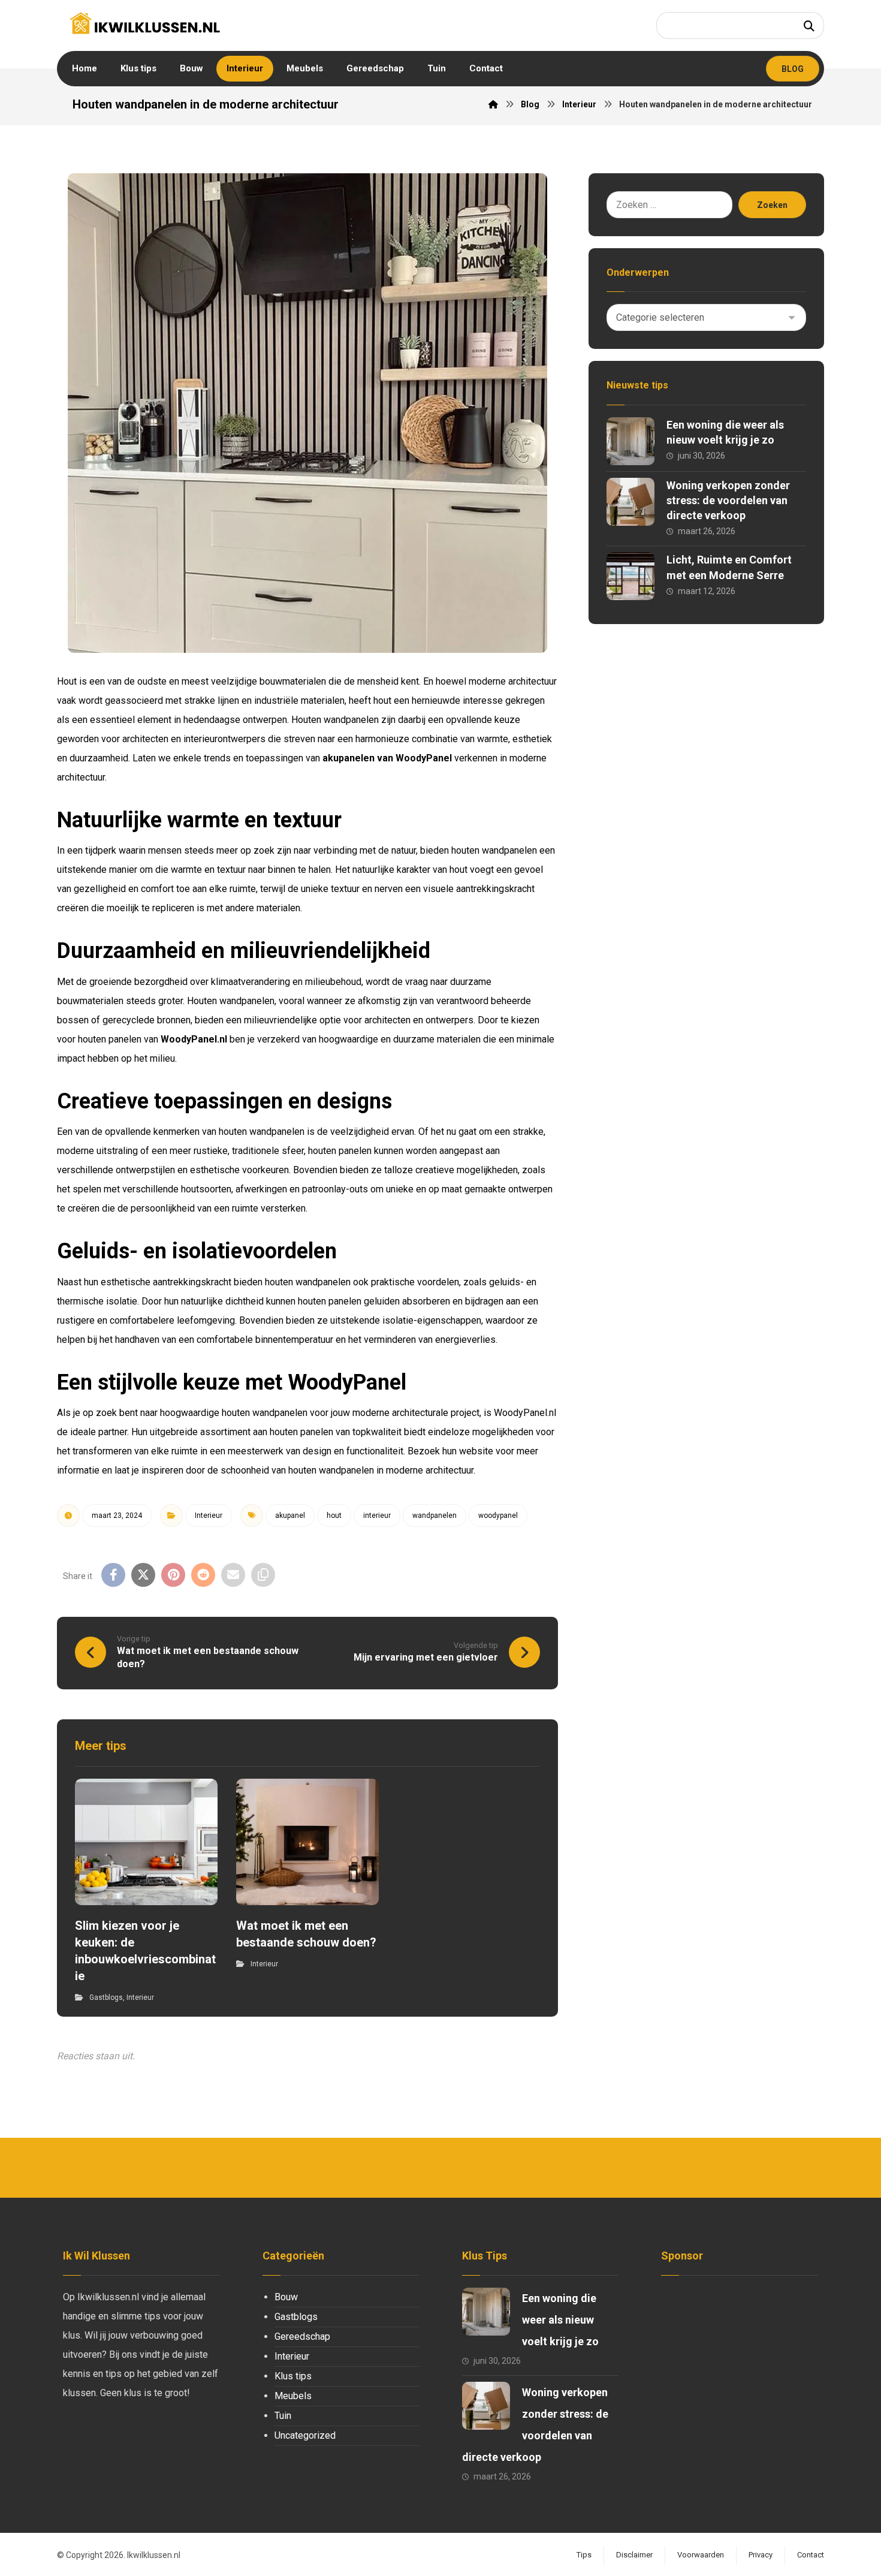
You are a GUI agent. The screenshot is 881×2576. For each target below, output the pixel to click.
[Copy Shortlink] (263, 1575)
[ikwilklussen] (493, 104)
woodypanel (498, 1516)
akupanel (290, 1516)
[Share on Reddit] (203, 1575)
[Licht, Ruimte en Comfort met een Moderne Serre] (630, 576)
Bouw (286, 2297)
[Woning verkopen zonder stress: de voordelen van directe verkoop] (630, 502)
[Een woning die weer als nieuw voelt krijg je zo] (630, 441)
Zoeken (772, 205)
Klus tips (293, 2376)
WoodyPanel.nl (194, 1039)
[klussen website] (145, 23)
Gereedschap (302, 2337)
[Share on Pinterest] (173, 1575)
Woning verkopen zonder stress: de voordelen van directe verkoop (728, 500)
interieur (377, 1516)
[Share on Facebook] (113, 1575)
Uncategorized (305, 2435)
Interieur (209, 1516)
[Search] (809, 25)
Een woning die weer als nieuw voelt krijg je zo (560, 2320)
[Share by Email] (233, 1575)
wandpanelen (435, 1516)
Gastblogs (106, 1997)
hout (334, 1516)
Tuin (283, 2416)
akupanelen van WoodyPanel (387, 758)
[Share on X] (143, 1575)
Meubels (293, 2396)
